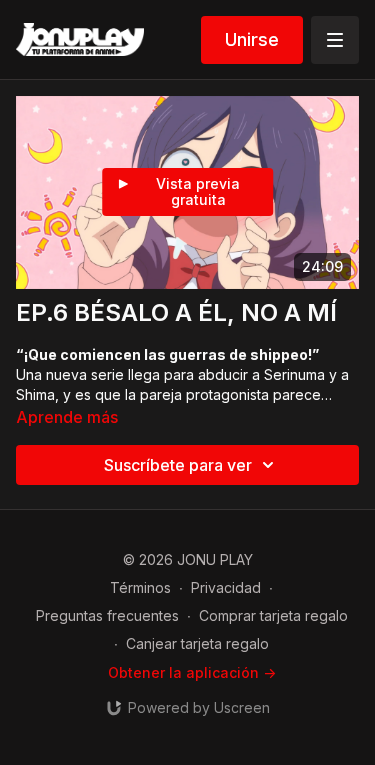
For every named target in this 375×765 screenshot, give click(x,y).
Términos (140, 587)
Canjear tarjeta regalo (197, 643)
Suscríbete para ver (178, 465)
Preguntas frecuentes (107, 615)
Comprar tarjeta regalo (273, 615)
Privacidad (226, 587)
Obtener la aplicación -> (192, 672)
